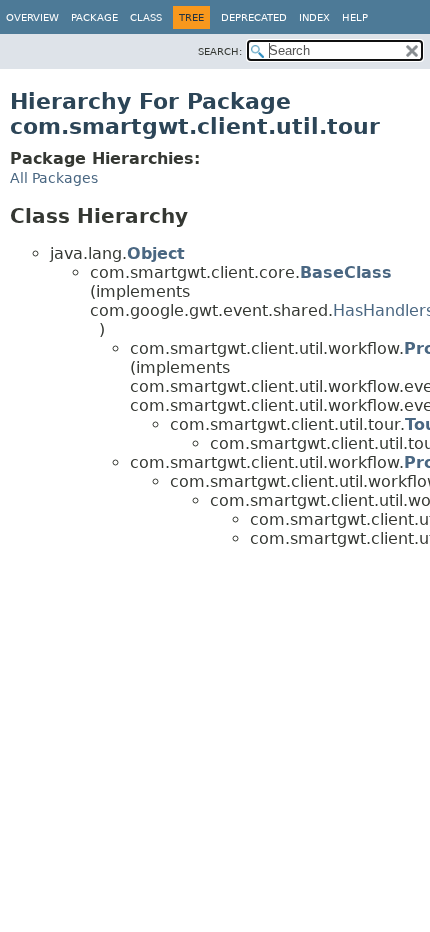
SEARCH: (220, 51)
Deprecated (254, 17)
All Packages (54, 178)
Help (355, 17)
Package (94, 17)
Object (156, 253)
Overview (32, 17)
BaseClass (346, 272)
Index (314, 17)
